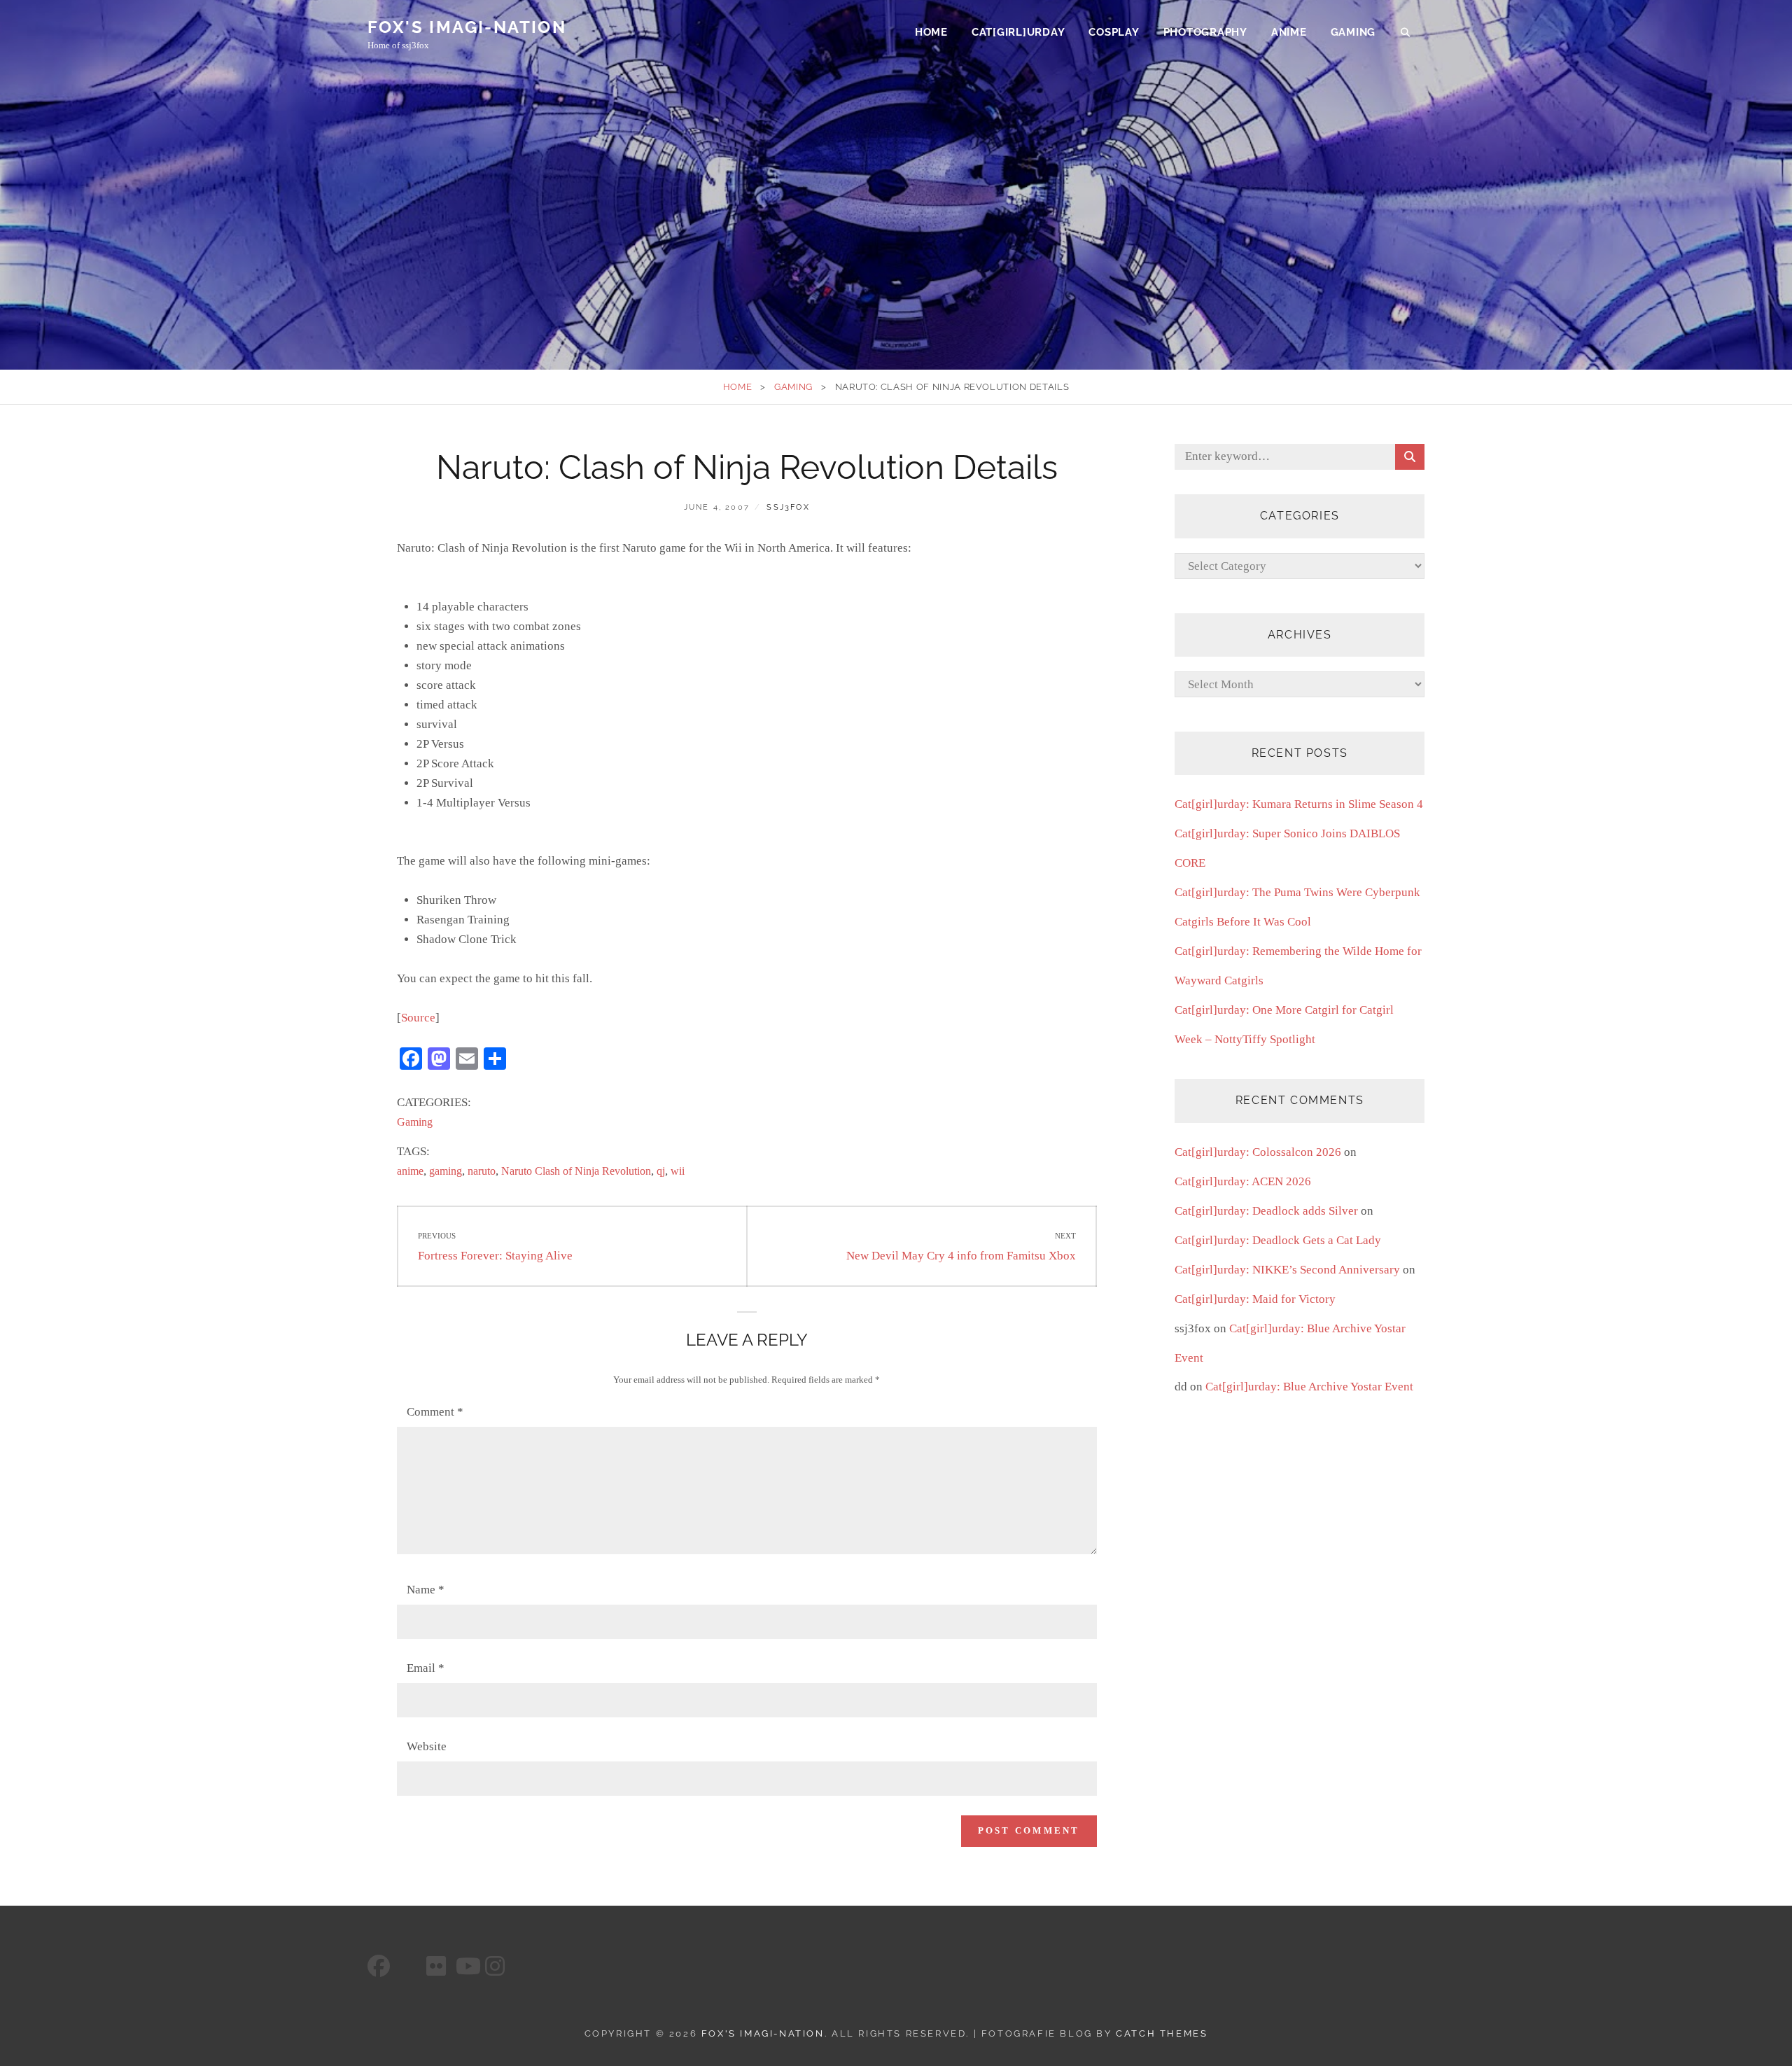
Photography (1205, 32)
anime (410, 1171)
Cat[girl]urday (1018, 32)
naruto (482, 1171)
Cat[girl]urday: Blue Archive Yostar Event (1309, 1387)
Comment (435, 1412)
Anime (1289, 32)
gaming (446, 1171)
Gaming (1353, 32)
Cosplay (1114, 32)
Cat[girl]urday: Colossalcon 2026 (1258, 1152)
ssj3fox (788, 507)
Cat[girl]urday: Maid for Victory (1255, 1299)
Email (426, 1668)
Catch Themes (1162, 2033)
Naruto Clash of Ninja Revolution (576, 1171)
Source (418, 1018)
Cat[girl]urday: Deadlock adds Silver (1266, 1211)
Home (931, 32)
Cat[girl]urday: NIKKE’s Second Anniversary (1287, 1270)
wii (678, 1171)
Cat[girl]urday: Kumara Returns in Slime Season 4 (1299, 804)
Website (427, 1746)
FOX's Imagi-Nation (467, 27)
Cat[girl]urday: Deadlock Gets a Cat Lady (1278, 1240)
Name (426, 1590)
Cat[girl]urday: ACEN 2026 (1243, 1181)
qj (661, 1171)
